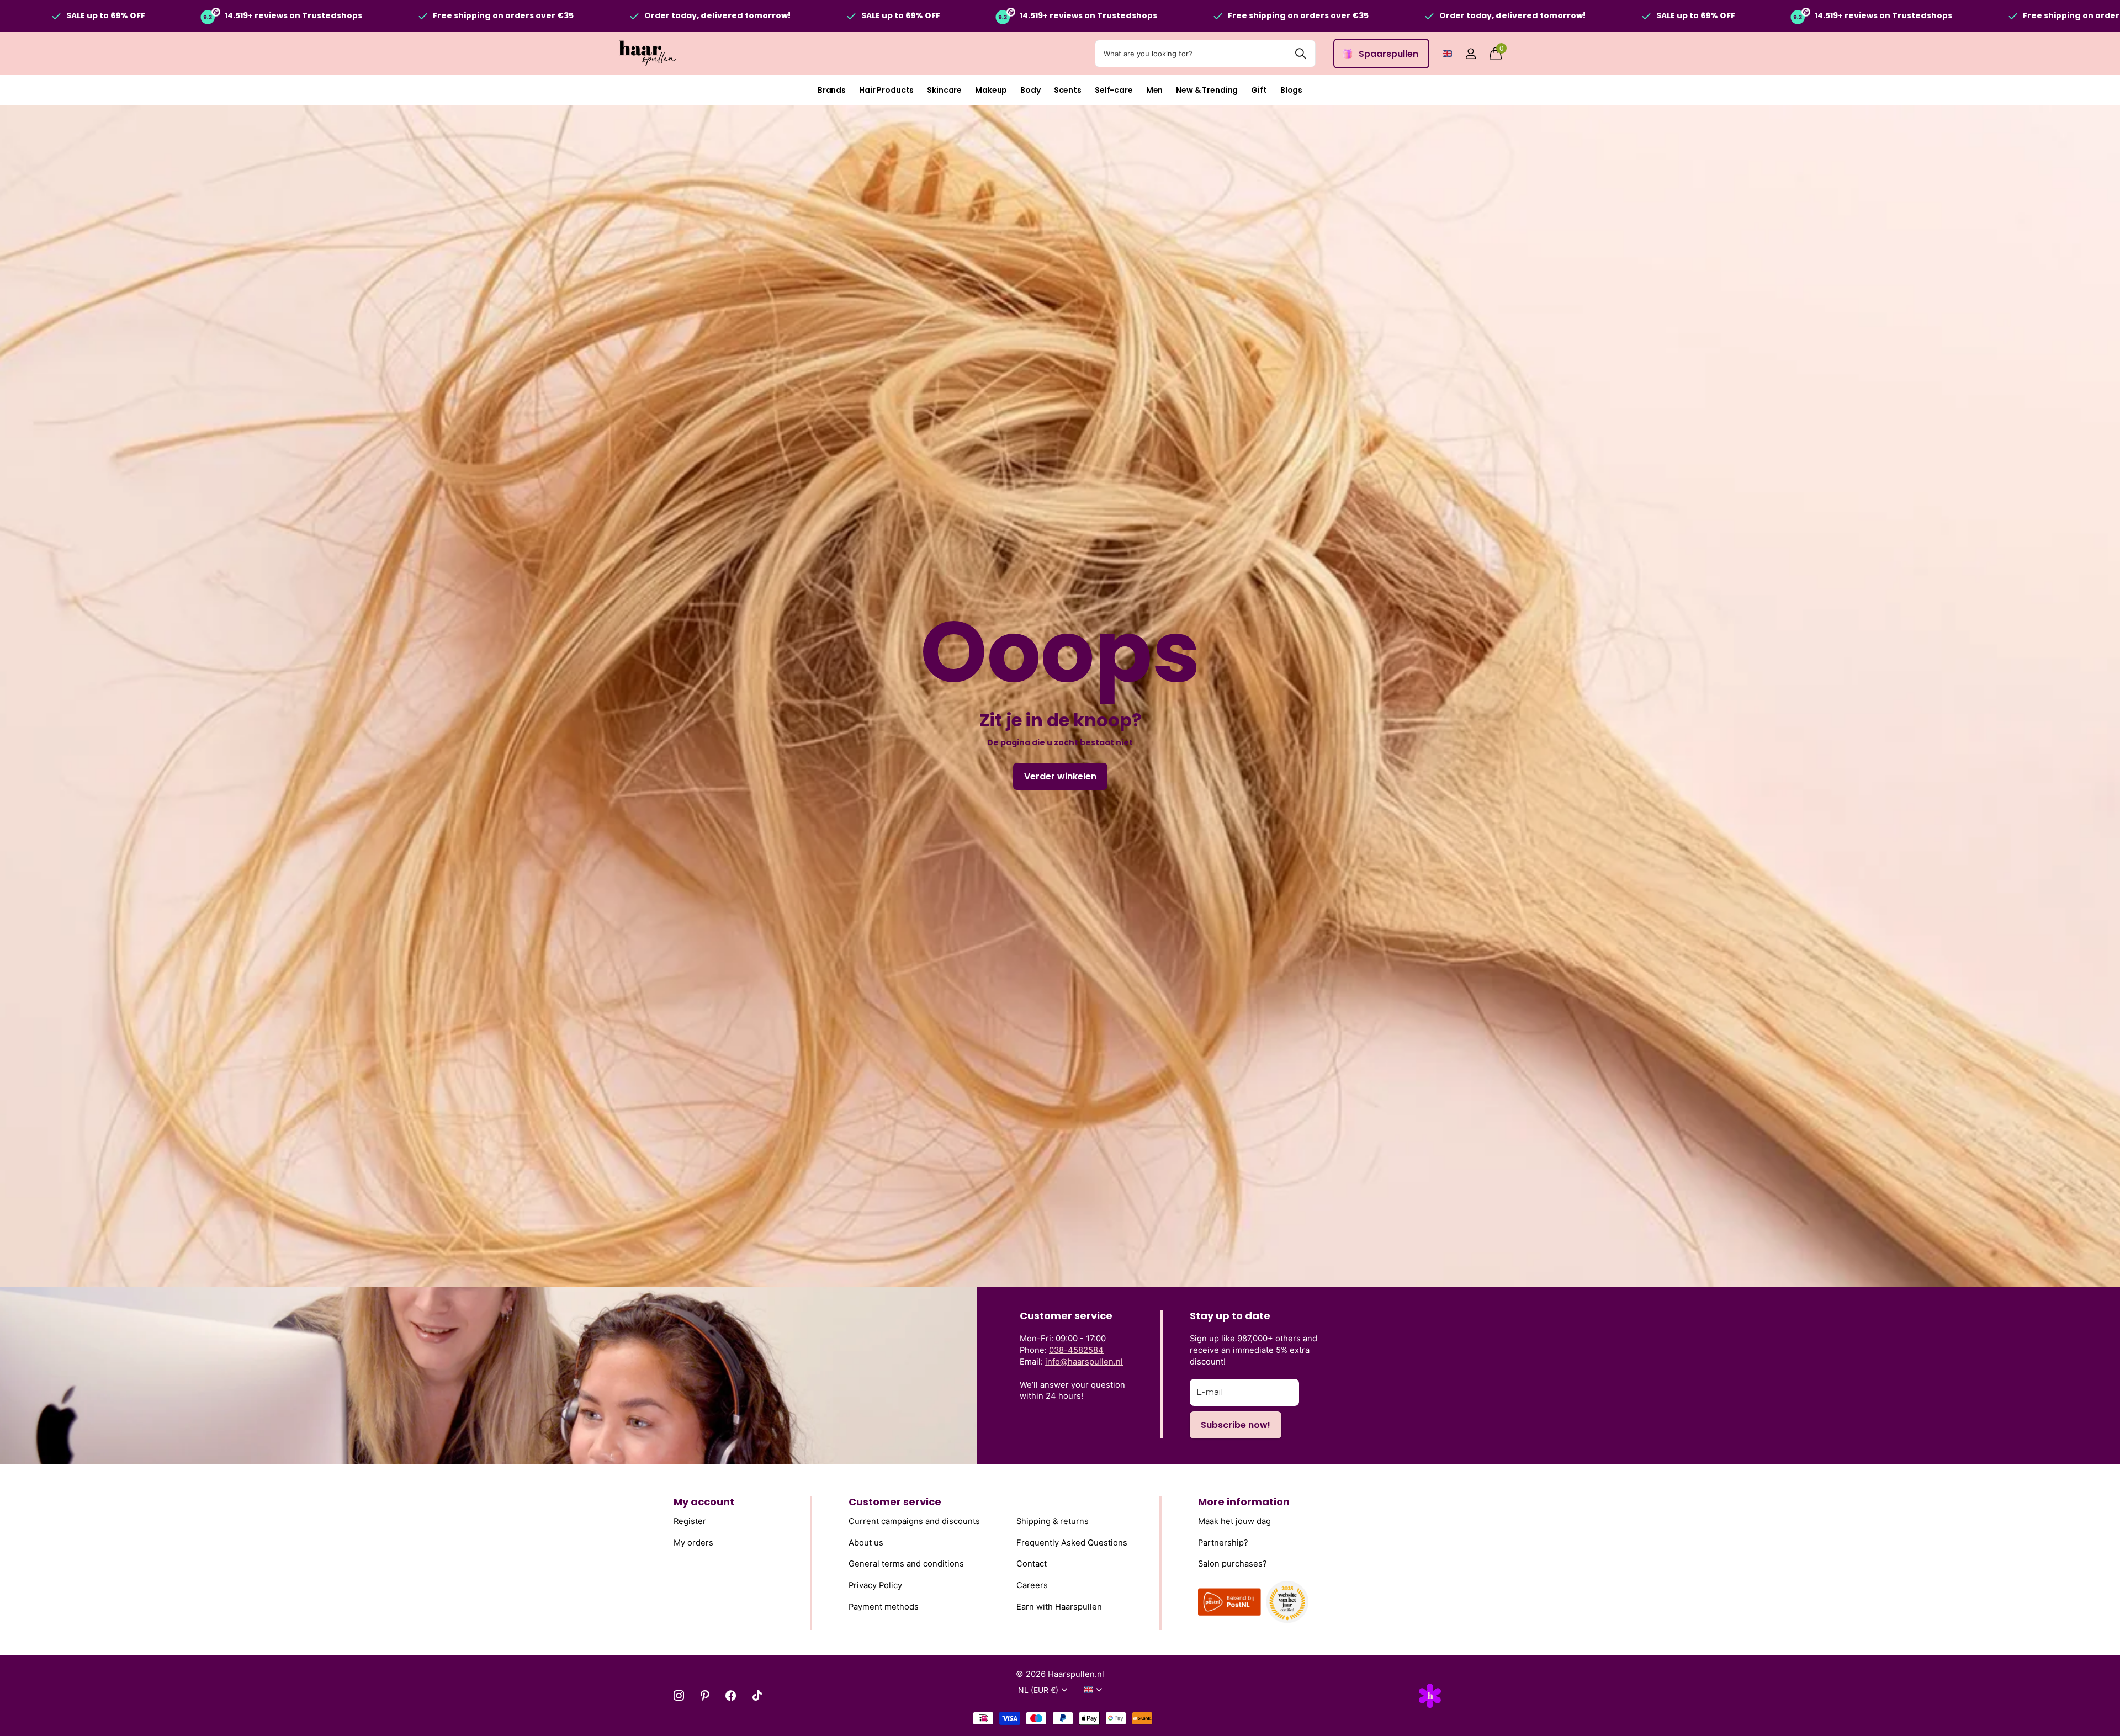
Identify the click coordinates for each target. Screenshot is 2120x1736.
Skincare (944, 90)
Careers (1032, 1585)
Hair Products (886, 90)
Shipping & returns (1053, 1521)
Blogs (1291, 90)
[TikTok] (757, 1695)
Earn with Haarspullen (1059, 1606)
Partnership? (1223, 1542)
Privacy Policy (875, 1585)
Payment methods (884, 1606)
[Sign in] (1470, 54)
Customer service (895, 1502)
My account (704, 1502)
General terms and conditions (906, 1564)
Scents (1068, 90)
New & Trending (1207, 90)
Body (1030, 90)
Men (1155, 90)
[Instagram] (679, 1695)
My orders (693, 1542)
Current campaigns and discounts (914, 1521)
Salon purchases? (1233, 1564)
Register (690, 1521)
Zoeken (1300, 54)
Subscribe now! (1236, 1425)
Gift (1259, 90)
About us (866, 1542)
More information (1244, 1502)
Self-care (1114, 90)
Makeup (991, 90)
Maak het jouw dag (1234, 1521)
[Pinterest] (705, 1695)
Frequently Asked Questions (1072, 1542)
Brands (832, 90)
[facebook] (731, 1695)
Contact (1032, 1564)
